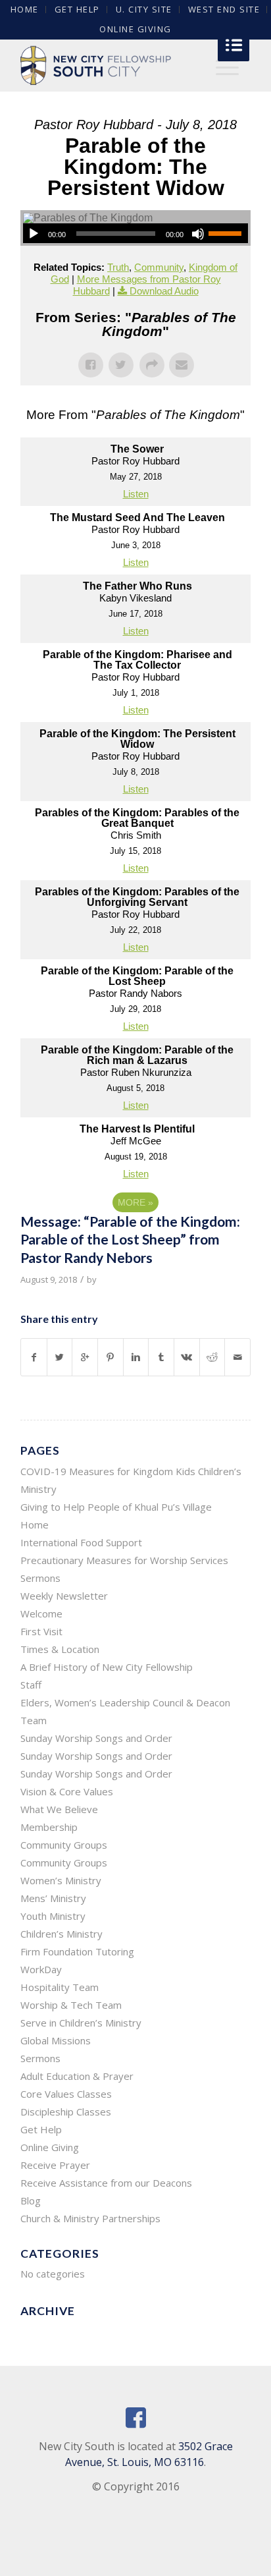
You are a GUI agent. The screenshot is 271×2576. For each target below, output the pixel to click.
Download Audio (164, 291)
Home (35, 1525)
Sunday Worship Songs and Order (96, 1738)
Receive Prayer (55, 2165)
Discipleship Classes (66, 2112)
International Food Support (81, 1542)
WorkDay (41, 1969)
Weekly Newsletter (64, 1596)
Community (159, 267)
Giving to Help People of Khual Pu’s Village (116, 1507)
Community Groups (64, 1845)
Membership (49, 1827)
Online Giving (135, 29)
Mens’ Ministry (53, 1898)
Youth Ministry (53, 1916)
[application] (135, 233)
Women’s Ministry (61, 1880)
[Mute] (198, 234)
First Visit (41, 1631)
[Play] (34, 234)
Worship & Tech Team (71, 2005)
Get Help (41, 2129)
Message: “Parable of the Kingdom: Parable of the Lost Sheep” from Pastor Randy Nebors (130, 1239)
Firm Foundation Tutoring (77, 1951)
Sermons (40, 1578)
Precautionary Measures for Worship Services (124, 1560)
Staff (31, 1685)
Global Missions (56, 2040)
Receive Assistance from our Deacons (106, 2183)
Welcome (41, 1613)
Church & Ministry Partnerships (90, 2218)
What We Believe (59, 1809)
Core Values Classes (66, 2094)
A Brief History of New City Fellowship (107, 1667)
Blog (31, 2200)
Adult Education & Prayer (77, 2076)
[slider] (228, 233)
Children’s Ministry (62, 1934)
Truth (118, 267)
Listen (136, 494)
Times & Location (60, 1649)
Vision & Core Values (67, 1791)
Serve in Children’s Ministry (81, 2023)
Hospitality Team (60, 1987)
